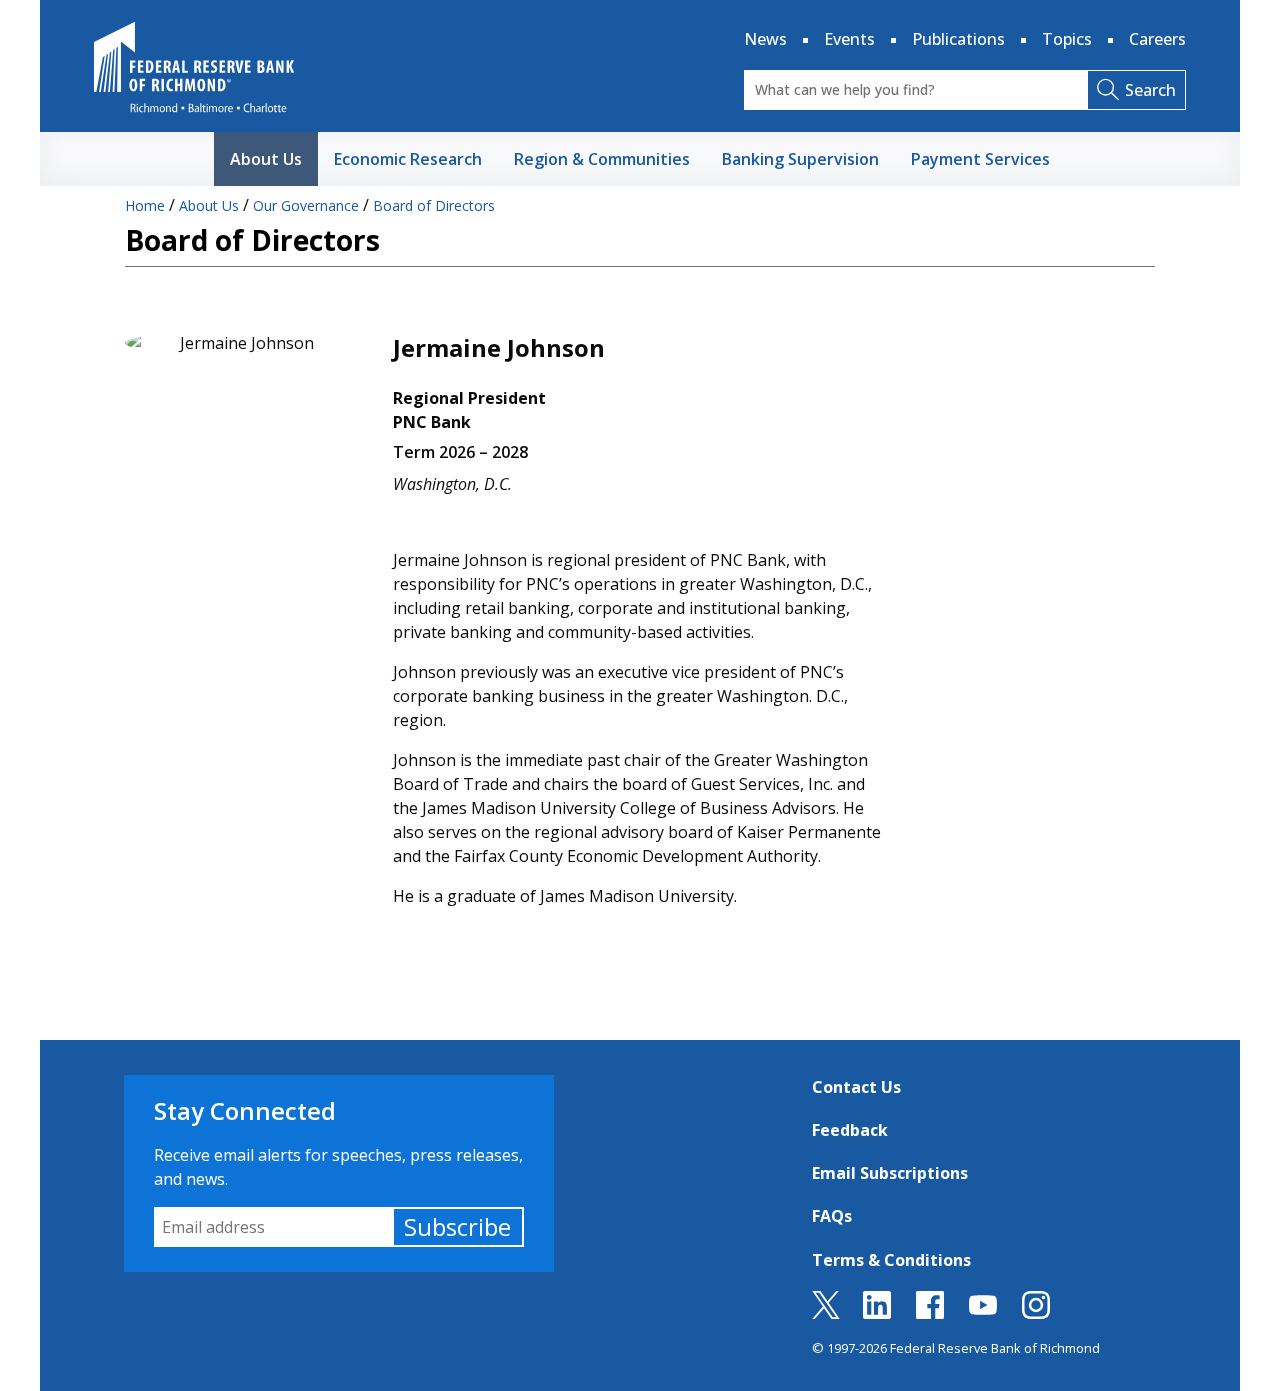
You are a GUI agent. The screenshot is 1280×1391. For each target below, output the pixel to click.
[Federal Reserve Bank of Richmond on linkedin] (877, 1313)
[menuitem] (266, 159)
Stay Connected (245, 1110)
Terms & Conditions (891, 1260)
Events (849, 39)
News (765, 39)
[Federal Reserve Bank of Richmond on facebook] (930, 1313)
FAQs (832, 1216)
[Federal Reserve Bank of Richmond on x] (826, 1313)
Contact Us (856, 1087)
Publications (958, 39)
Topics (1067, 39)
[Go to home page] (194, 67)
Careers (1157, 39)
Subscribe (457, 1226)
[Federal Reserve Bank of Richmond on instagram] (1036, 1313)
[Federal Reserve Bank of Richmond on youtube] (983, 1313)
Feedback (850, 1130)
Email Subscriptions (890, 1173)
